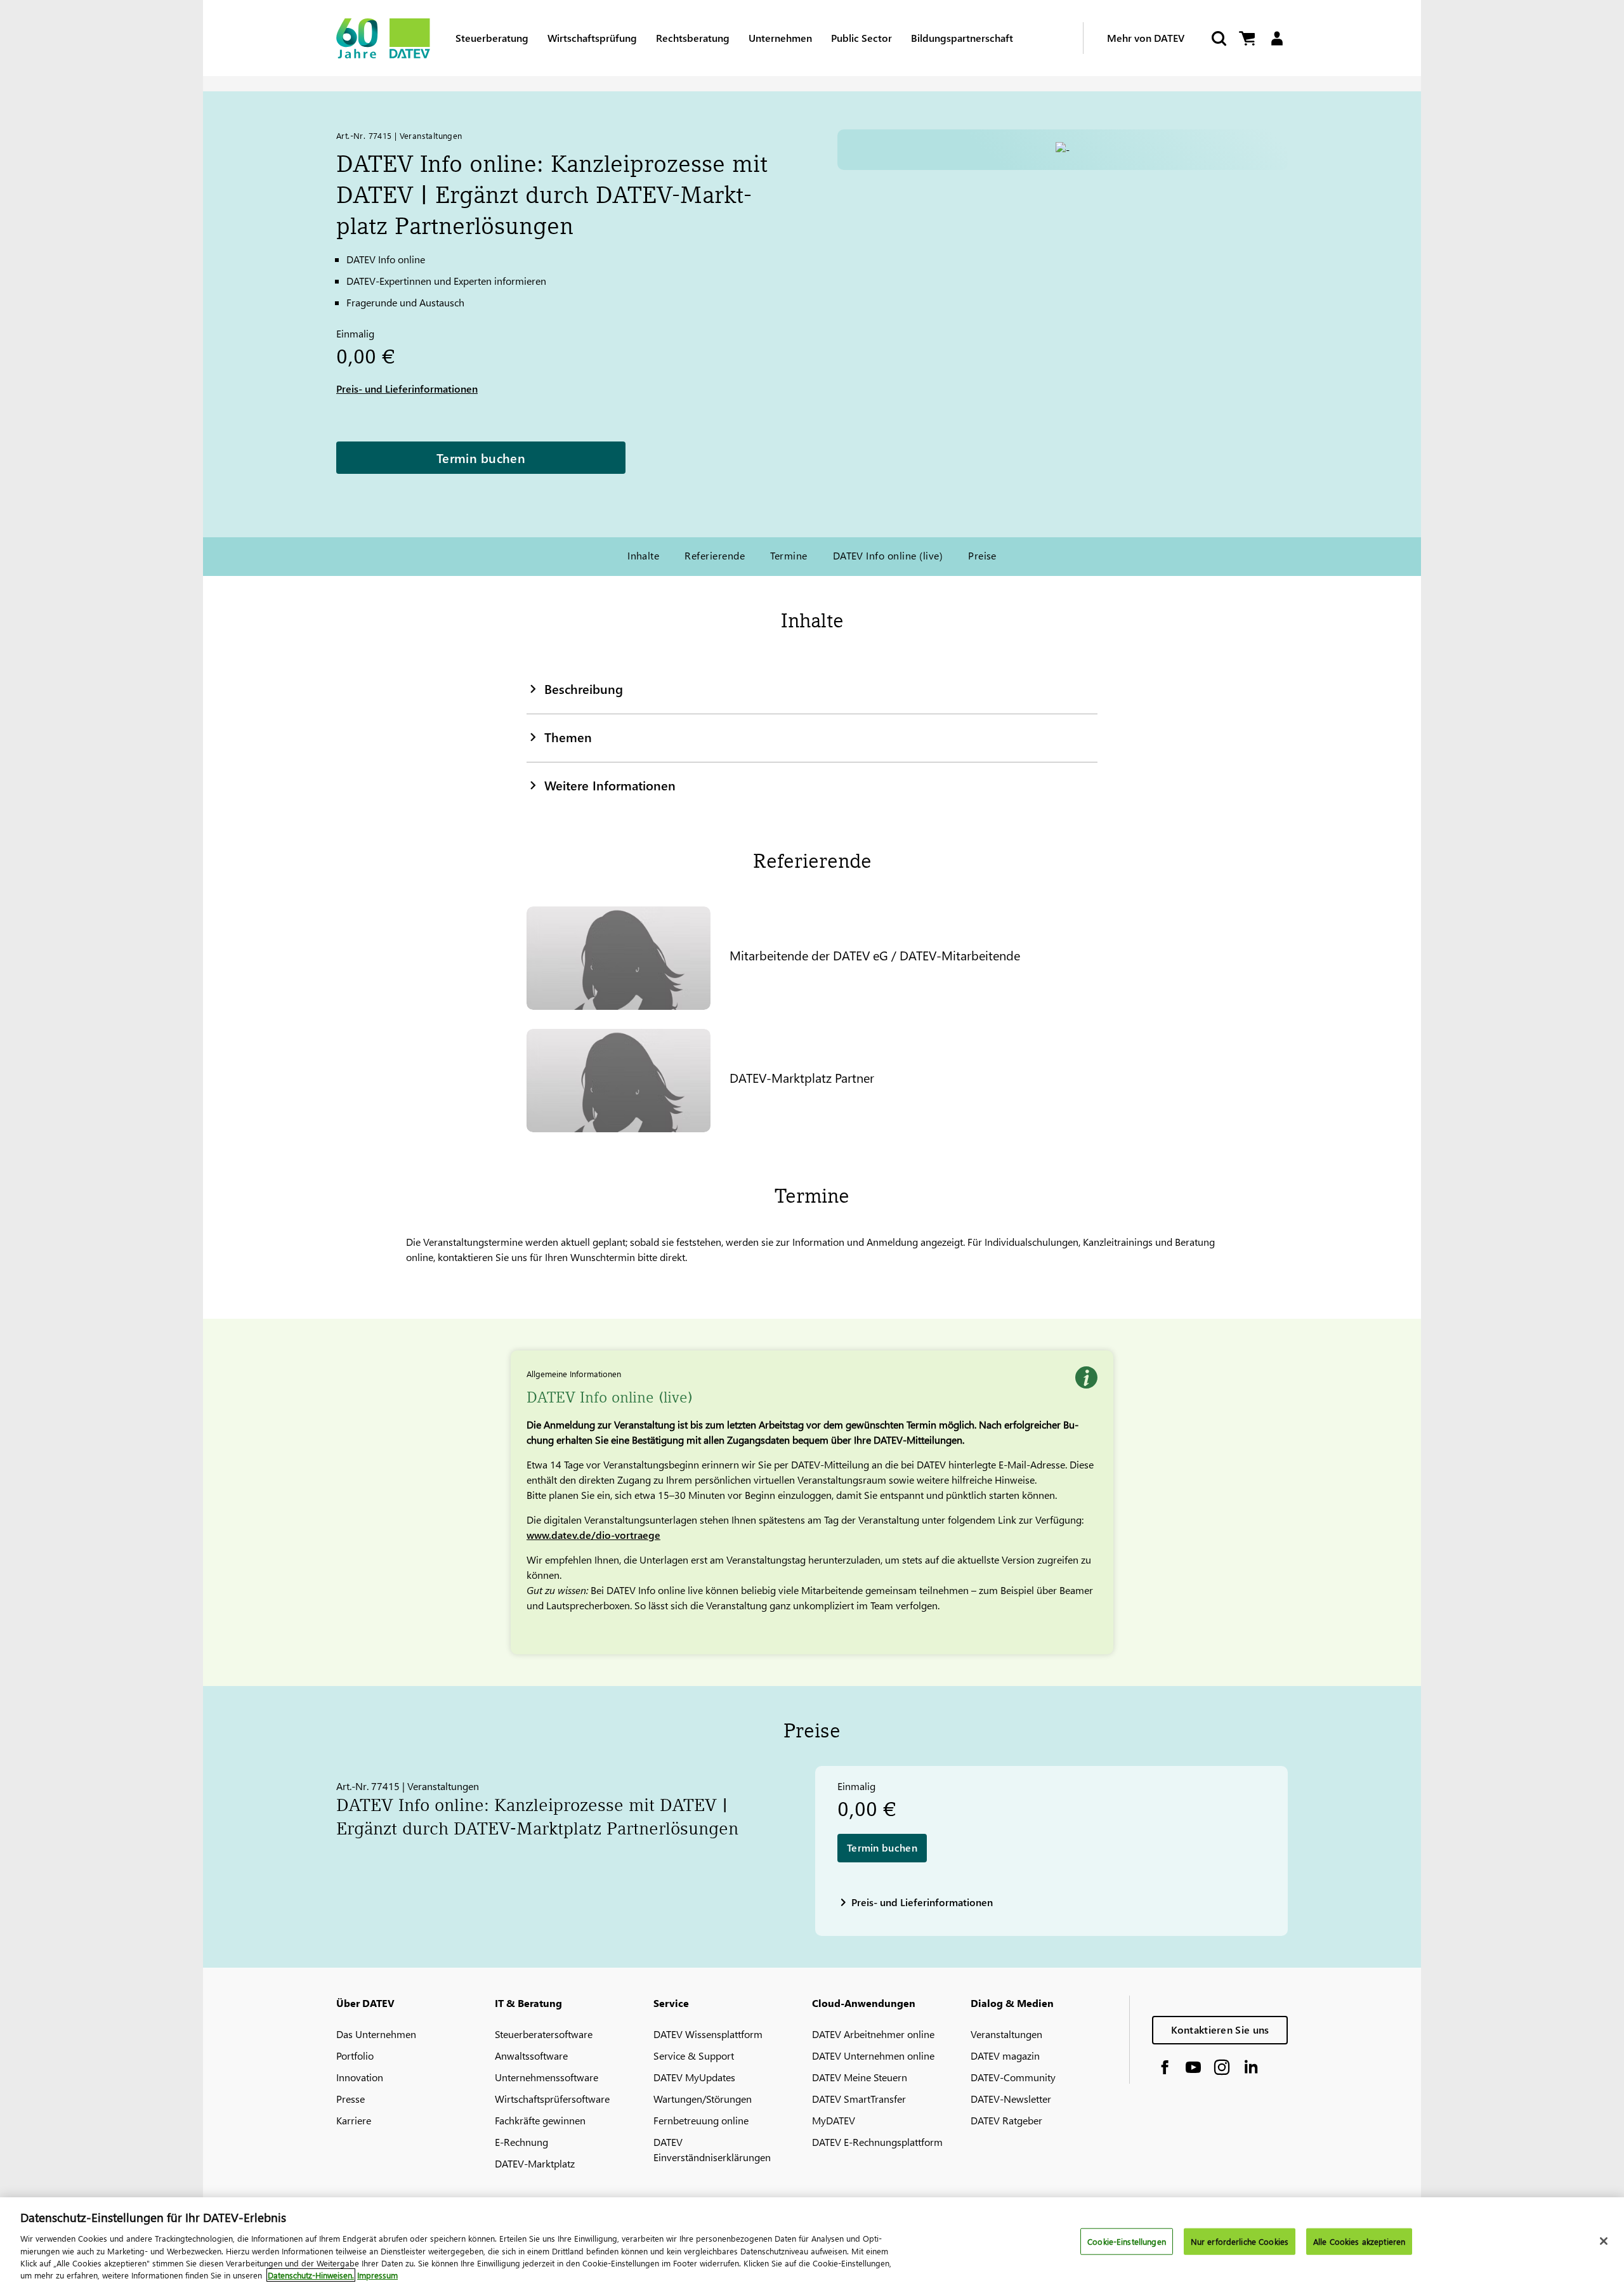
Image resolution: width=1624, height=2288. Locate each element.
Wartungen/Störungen (703, 2099)
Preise (982, 555)
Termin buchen (481, 457)
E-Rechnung (521, 2142)
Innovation (360, 2077)
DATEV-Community (1013, 2077)
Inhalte (643, 555)
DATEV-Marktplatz (535, 2163)
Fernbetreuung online (701, 2120)
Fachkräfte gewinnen (540, 2120)
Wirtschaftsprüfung (592, 38)
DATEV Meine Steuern (860, 2077)
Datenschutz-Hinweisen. (311, 2275)
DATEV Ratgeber (1006, 2120)
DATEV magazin (1005, 2056)
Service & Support (694, 2056)
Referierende (715, 555)
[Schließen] (1604, 2241)
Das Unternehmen (376, 2034)
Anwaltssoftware (531, 2056)
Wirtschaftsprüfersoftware (552, 2099)
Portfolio (355, 2056)
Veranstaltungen (1006, 2034)
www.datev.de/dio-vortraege (593, 1535)
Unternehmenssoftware (547, 2077)
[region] (812, 2243)
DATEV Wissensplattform (708, 2034)
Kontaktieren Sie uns (1220, 2030)
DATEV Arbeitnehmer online (873, 2034)
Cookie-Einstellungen (1127, 2241)
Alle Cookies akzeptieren (1359, 2241)
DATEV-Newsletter (1011, 2099)
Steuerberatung (492, 38)
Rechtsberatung (693, 38)
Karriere (354, 2120)
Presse (350, 2099)
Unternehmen (780, 38)
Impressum (377, 2275)
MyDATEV (834, 2120)
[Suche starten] (1218, 38)
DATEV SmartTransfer (859, 2099)
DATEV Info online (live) (888, 555)
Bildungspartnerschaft (962, 38)
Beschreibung (584, 688)
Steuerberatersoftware (544, 2034)
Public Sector (861, 38)
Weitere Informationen (610, 785)
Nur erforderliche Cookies (1240, 2241)
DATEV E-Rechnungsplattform (877, 2142)
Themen (568, 736)
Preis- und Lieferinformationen (407, 389)
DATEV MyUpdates (694, 2077)
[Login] (1277, 38)
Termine (789, 555)
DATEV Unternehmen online (873, 2056)
